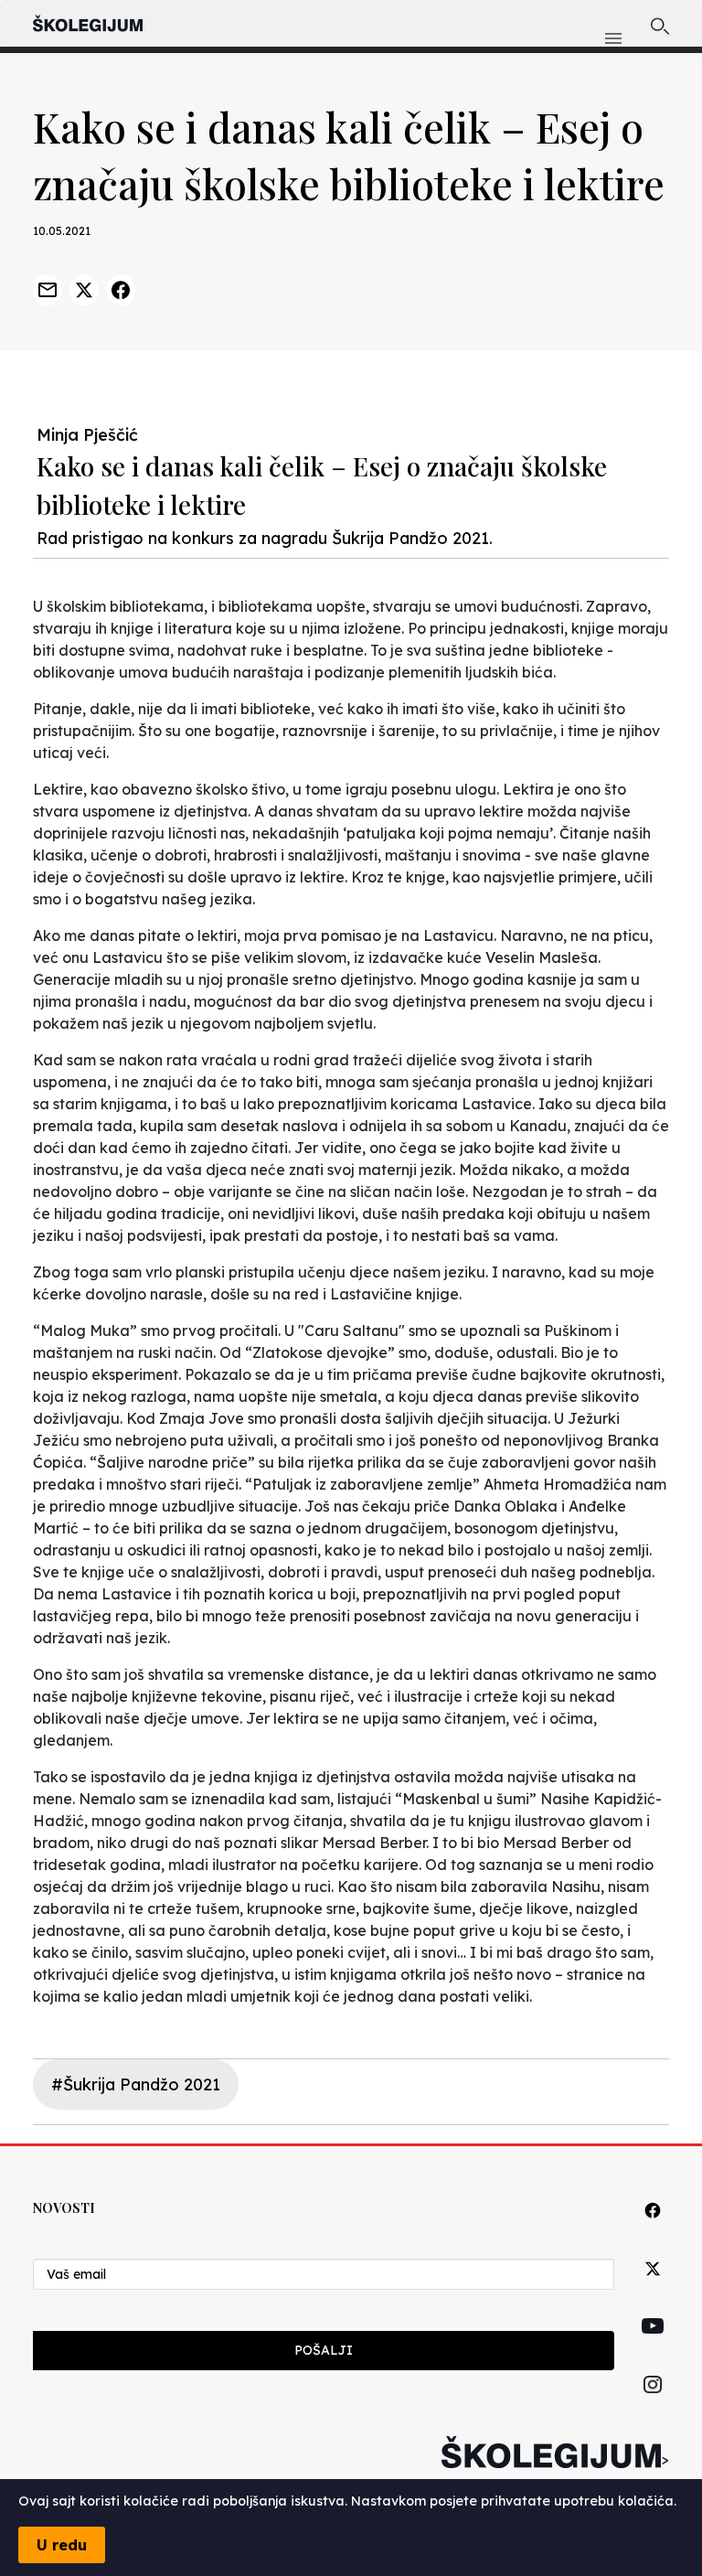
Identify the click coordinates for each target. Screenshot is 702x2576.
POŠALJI (324, 2350)
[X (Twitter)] (653, 2289)
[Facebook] (653, 2231)
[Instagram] (653, 2405)
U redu (62, 2545)
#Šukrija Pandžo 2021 (136, 2084)
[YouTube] (653, 2346)
